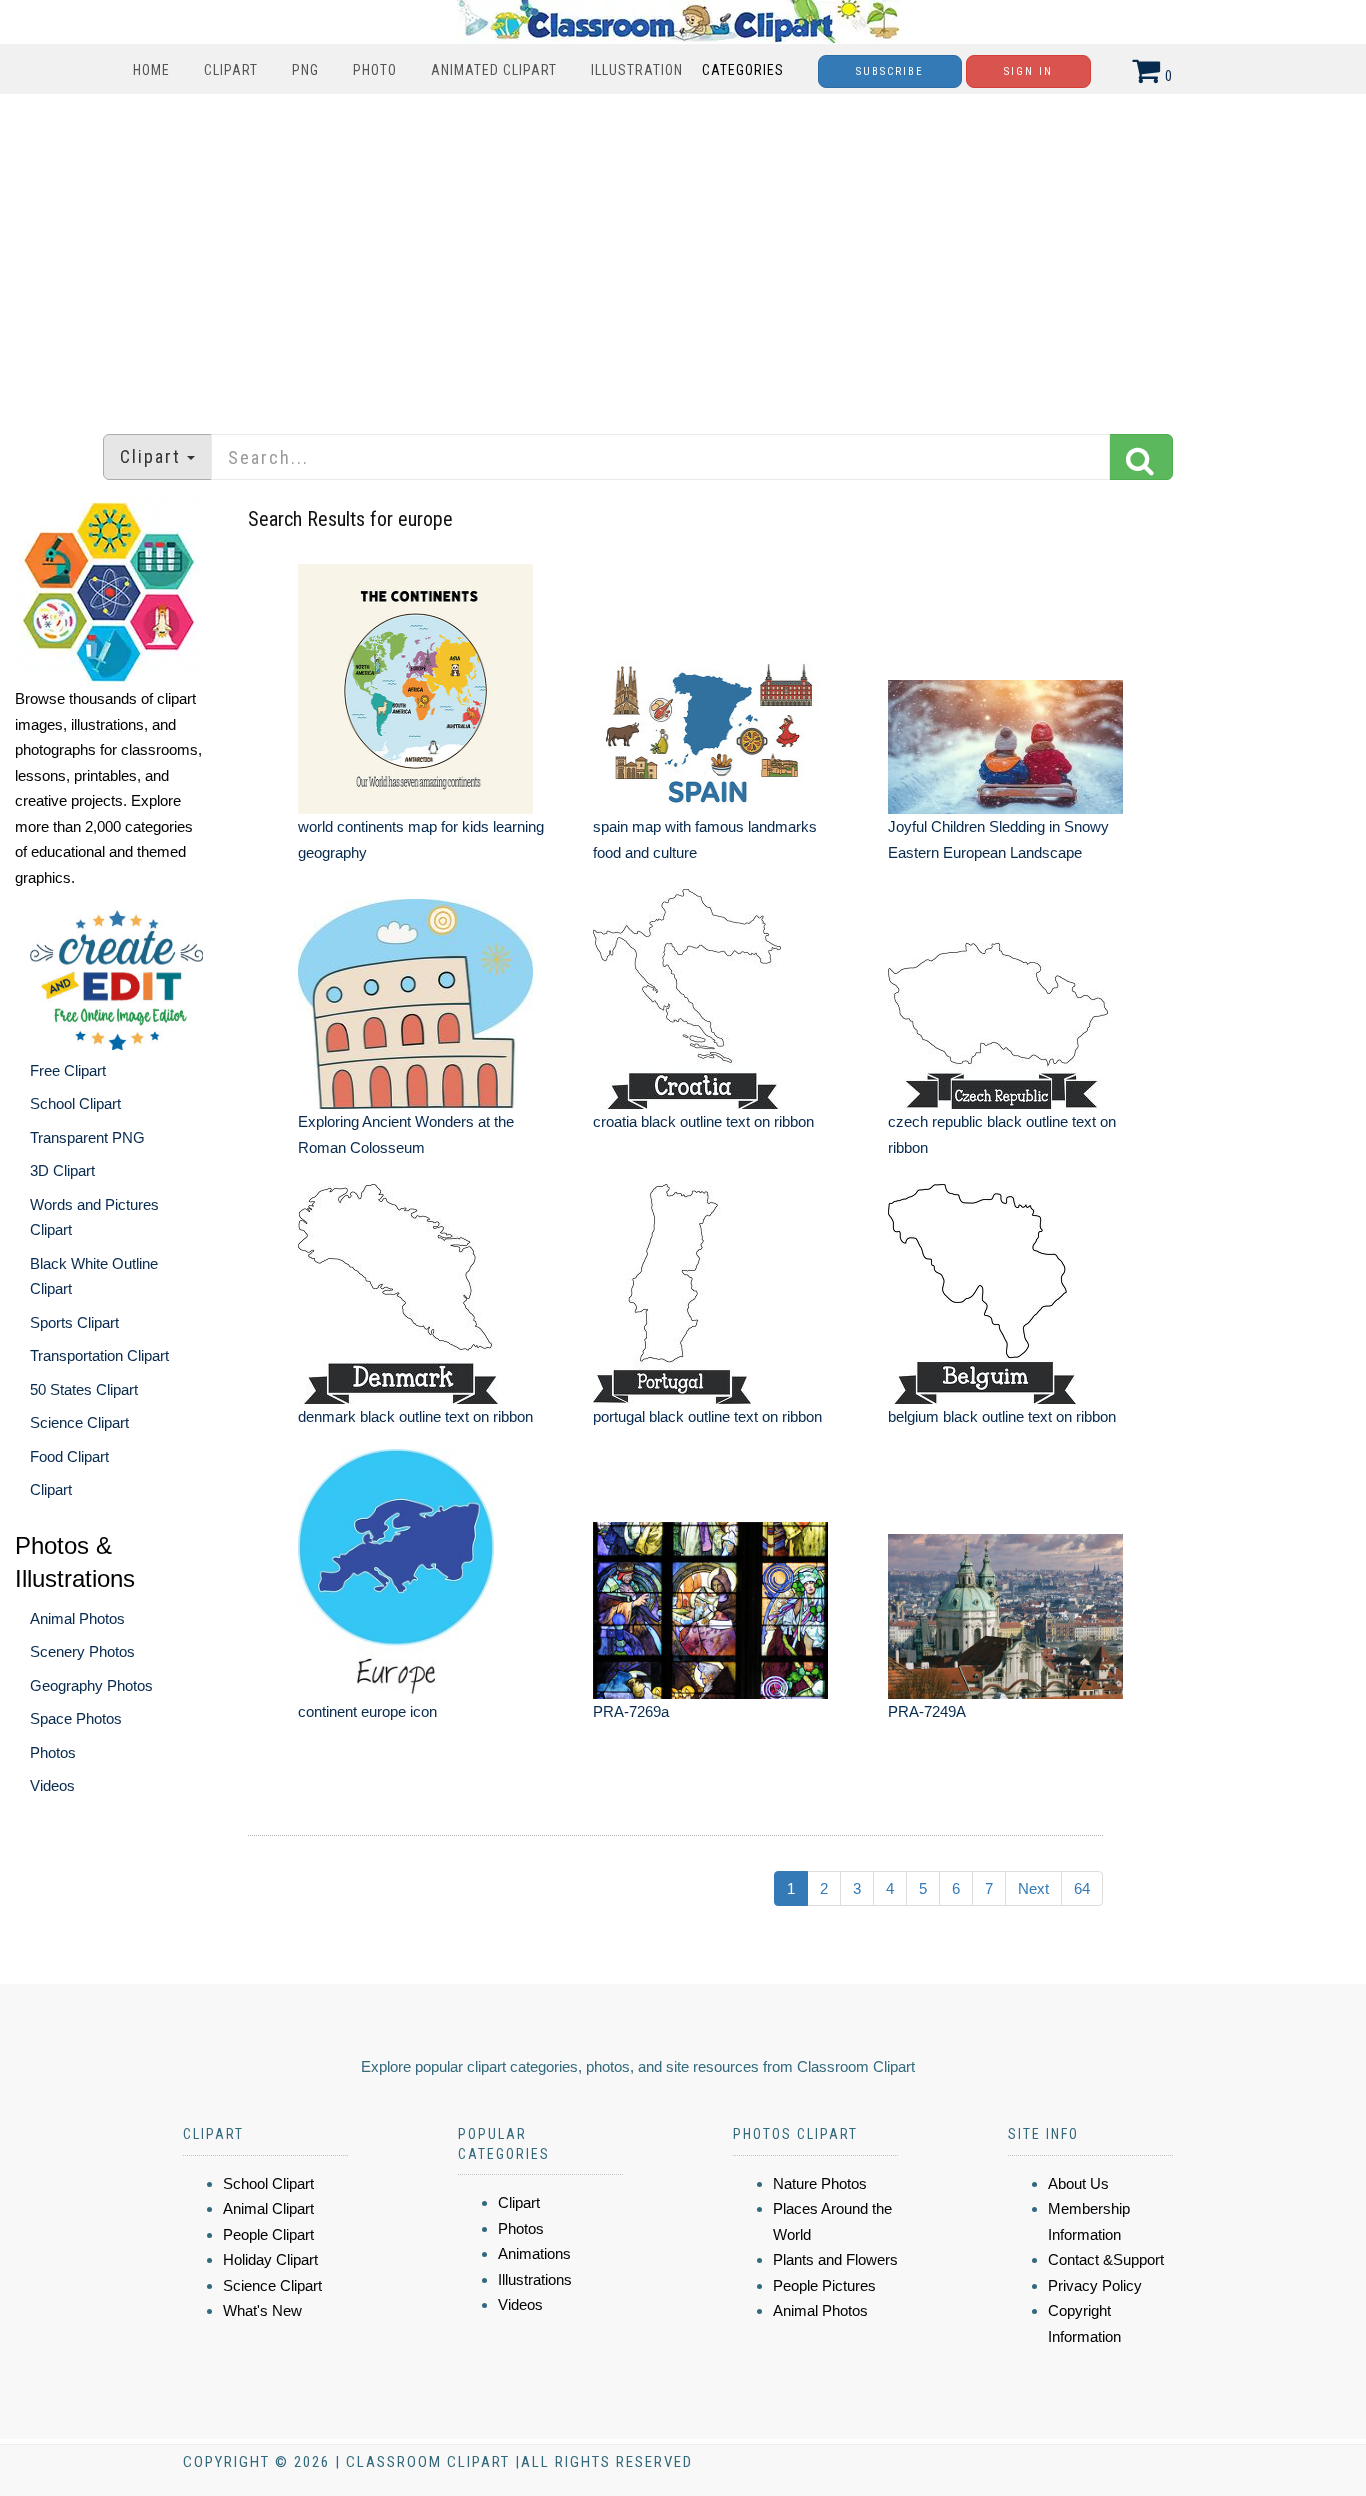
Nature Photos (820, 2183)
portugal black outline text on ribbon (707, 1416)
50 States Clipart (84, 1389)
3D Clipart (62, 1170)
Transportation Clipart (99, 1355)
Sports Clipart (74, 1322)
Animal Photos (77, 1618)
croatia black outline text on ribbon (703, 1121)
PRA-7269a (631, 1711)
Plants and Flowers (835, 2259)
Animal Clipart (268, 2208)
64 (1082, 1888)
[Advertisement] (683, 254)
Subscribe (890, 71)
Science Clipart (79, 1422)
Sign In (1028, 71)
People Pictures (824, 2285)
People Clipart (268, 2234)
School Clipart (75, 1103)
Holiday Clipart (270, 2259)
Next (1033, 1888)
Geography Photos (91, 1685)
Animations (534, 2253)
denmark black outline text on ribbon (415, 1416)
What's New (262, 2310)
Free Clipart (68, 1070)
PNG (305, 70)
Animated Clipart (494, 70)
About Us (1078, 2183)
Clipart (231, 70)
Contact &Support (1106, 2259)
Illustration (637, 70)
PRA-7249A (927, 1711)
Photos (53, 1752)
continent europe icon (367, 1711)
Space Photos (76, 1718)
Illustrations (535, 2279)
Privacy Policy (1095, 2285)
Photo (375, 70)
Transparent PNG (87, 1137)
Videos (52, 1785)
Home (151, 70)
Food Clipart (69, 1456)
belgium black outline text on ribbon (1002, 1416)
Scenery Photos (82, 1651)
